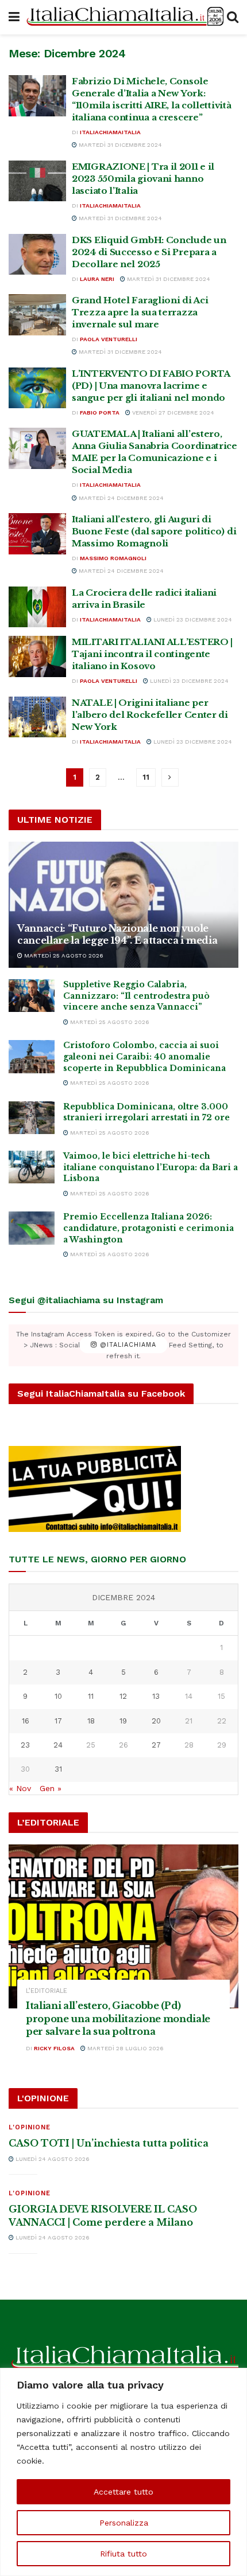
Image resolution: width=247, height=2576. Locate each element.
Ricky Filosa (54, 2048)
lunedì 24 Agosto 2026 (52, 2159)
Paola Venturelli (109, 339)
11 (146, 777)
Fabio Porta (100, 413)
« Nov (20, 1788)
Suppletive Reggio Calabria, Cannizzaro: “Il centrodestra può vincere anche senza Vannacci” (136, 996)
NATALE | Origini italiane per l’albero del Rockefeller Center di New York (150, 715)
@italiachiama (127, 1345)
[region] (123, 2472)
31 (58, 1769)
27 (156, 1745)
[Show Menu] (14, 17)
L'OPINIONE (30, 2127)
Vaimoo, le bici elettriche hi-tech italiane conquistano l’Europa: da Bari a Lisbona (150, 1167)
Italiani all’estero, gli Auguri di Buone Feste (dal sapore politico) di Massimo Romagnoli (154, 531)
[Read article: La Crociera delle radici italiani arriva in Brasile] (37, 607)
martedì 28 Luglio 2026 (125, 2048)
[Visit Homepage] (123, 17)
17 (58, 1721)
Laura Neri (97, 279)
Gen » (51, 1788)
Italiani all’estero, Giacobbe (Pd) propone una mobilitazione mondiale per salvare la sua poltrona (118, 2018)
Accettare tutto (123, 2492)
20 (156, 1721)
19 (123, 1721)
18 (91, 1721)
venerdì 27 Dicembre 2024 (172, 413)
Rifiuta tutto (123, 2554)
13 (156, 1696)
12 (123, 1696)
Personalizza (124, 2523)
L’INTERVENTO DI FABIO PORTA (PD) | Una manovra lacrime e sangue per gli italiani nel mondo (151, 386)
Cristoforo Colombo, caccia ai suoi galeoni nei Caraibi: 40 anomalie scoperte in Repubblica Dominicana (144, 1056)
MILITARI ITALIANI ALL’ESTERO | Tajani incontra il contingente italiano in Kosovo (152, 654)
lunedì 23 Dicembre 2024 (192, 619)
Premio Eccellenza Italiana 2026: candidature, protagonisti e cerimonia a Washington (148, 1228)
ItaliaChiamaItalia (110, 132)
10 (58, 1696)
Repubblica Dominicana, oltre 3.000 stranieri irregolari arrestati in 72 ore (146, 1112)
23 (25, 1745)
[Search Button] (233, 17)
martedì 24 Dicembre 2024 (120, 498)
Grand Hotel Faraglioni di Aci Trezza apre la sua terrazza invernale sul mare (140, 312)
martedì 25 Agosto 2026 (63, 955)
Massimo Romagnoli (113, 558)
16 (26, 1721)
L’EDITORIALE (47, 1991)
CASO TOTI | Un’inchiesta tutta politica (109, 2143)
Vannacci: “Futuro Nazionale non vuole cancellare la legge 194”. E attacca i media (117, 934)
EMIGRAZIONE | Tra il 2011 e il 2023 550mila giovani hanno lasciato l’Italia (143, 179)
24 (58, 1745)
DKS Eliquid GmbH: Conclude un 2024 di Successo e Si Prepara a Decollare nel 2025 (149, 252)
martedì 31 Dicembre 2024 (119, 145)
